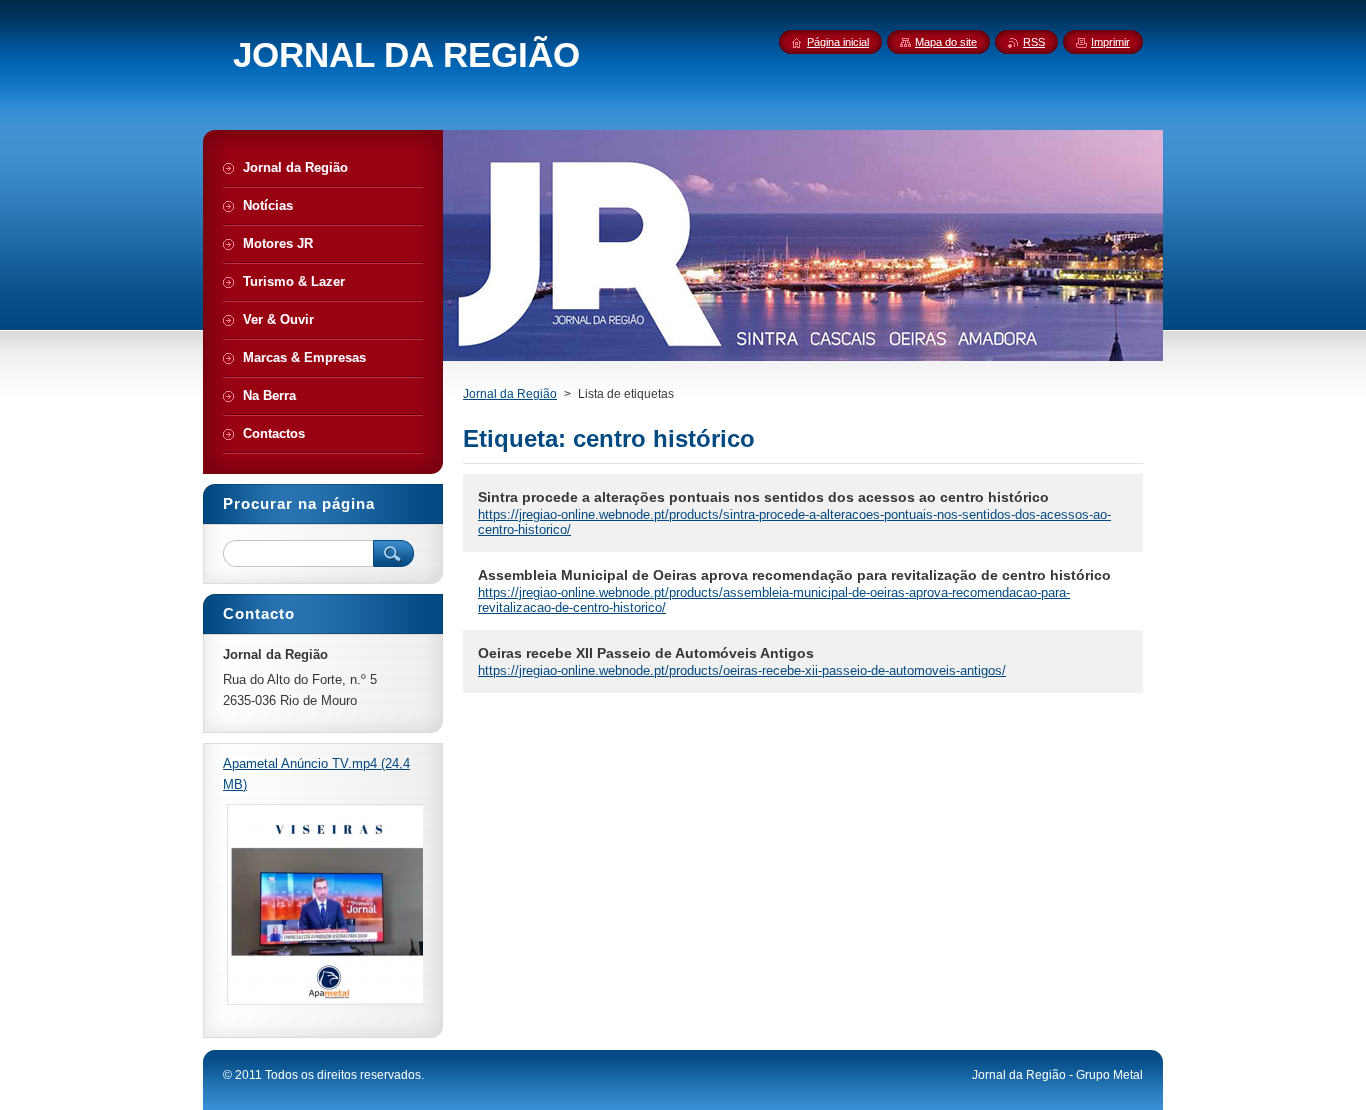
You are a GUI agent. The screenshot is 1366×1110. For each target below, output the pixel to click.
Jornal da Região (510, 394)
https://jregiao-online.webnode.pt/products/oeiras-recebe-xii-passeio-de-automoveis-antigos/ (742, 670)
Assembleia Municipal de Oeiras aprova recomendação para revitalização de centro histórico (794, 575)
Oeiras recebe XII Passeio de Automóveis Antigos (646, 653)
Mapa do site (946, 42)
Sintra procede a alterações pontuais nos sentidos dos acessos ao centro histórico (763, 497)
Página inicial (838, 42)
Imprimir (1110, 42)
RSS (1034, 42)
